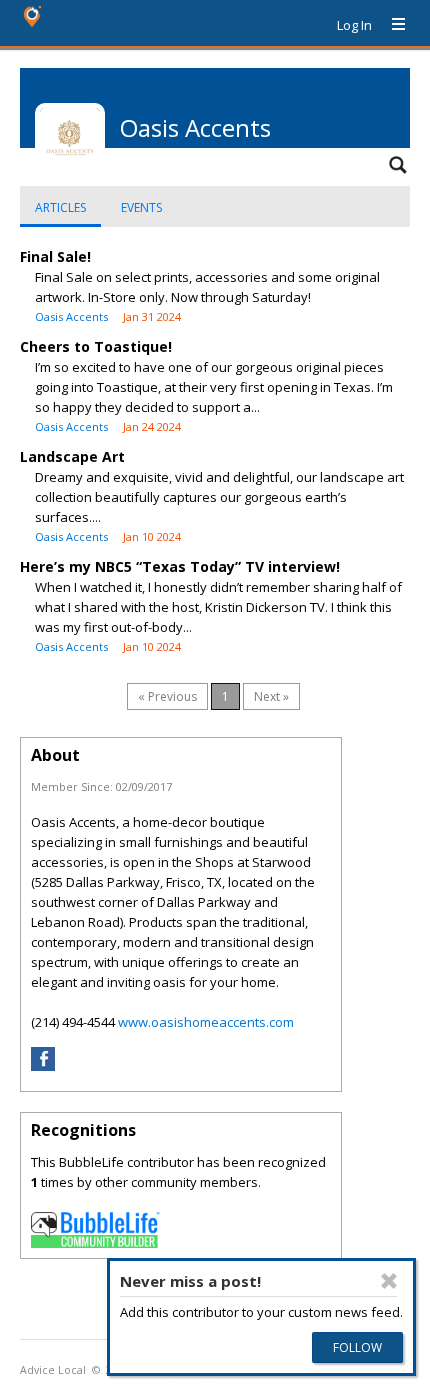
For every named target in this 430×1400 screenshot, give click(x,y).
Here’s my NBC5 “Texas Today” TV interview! (180, 566)
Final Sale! (55, 256)
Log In (354, 25)
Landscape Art (72, 456)
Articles (60, 207)
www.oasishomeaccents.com (206, 1022)
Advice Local (53, 1370)
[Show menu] (391, 25)
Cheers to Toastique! (96, 346)
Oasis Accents (71, 316)
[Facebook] (43, 1066)
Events (141, 207)
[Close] (389, 1281)
